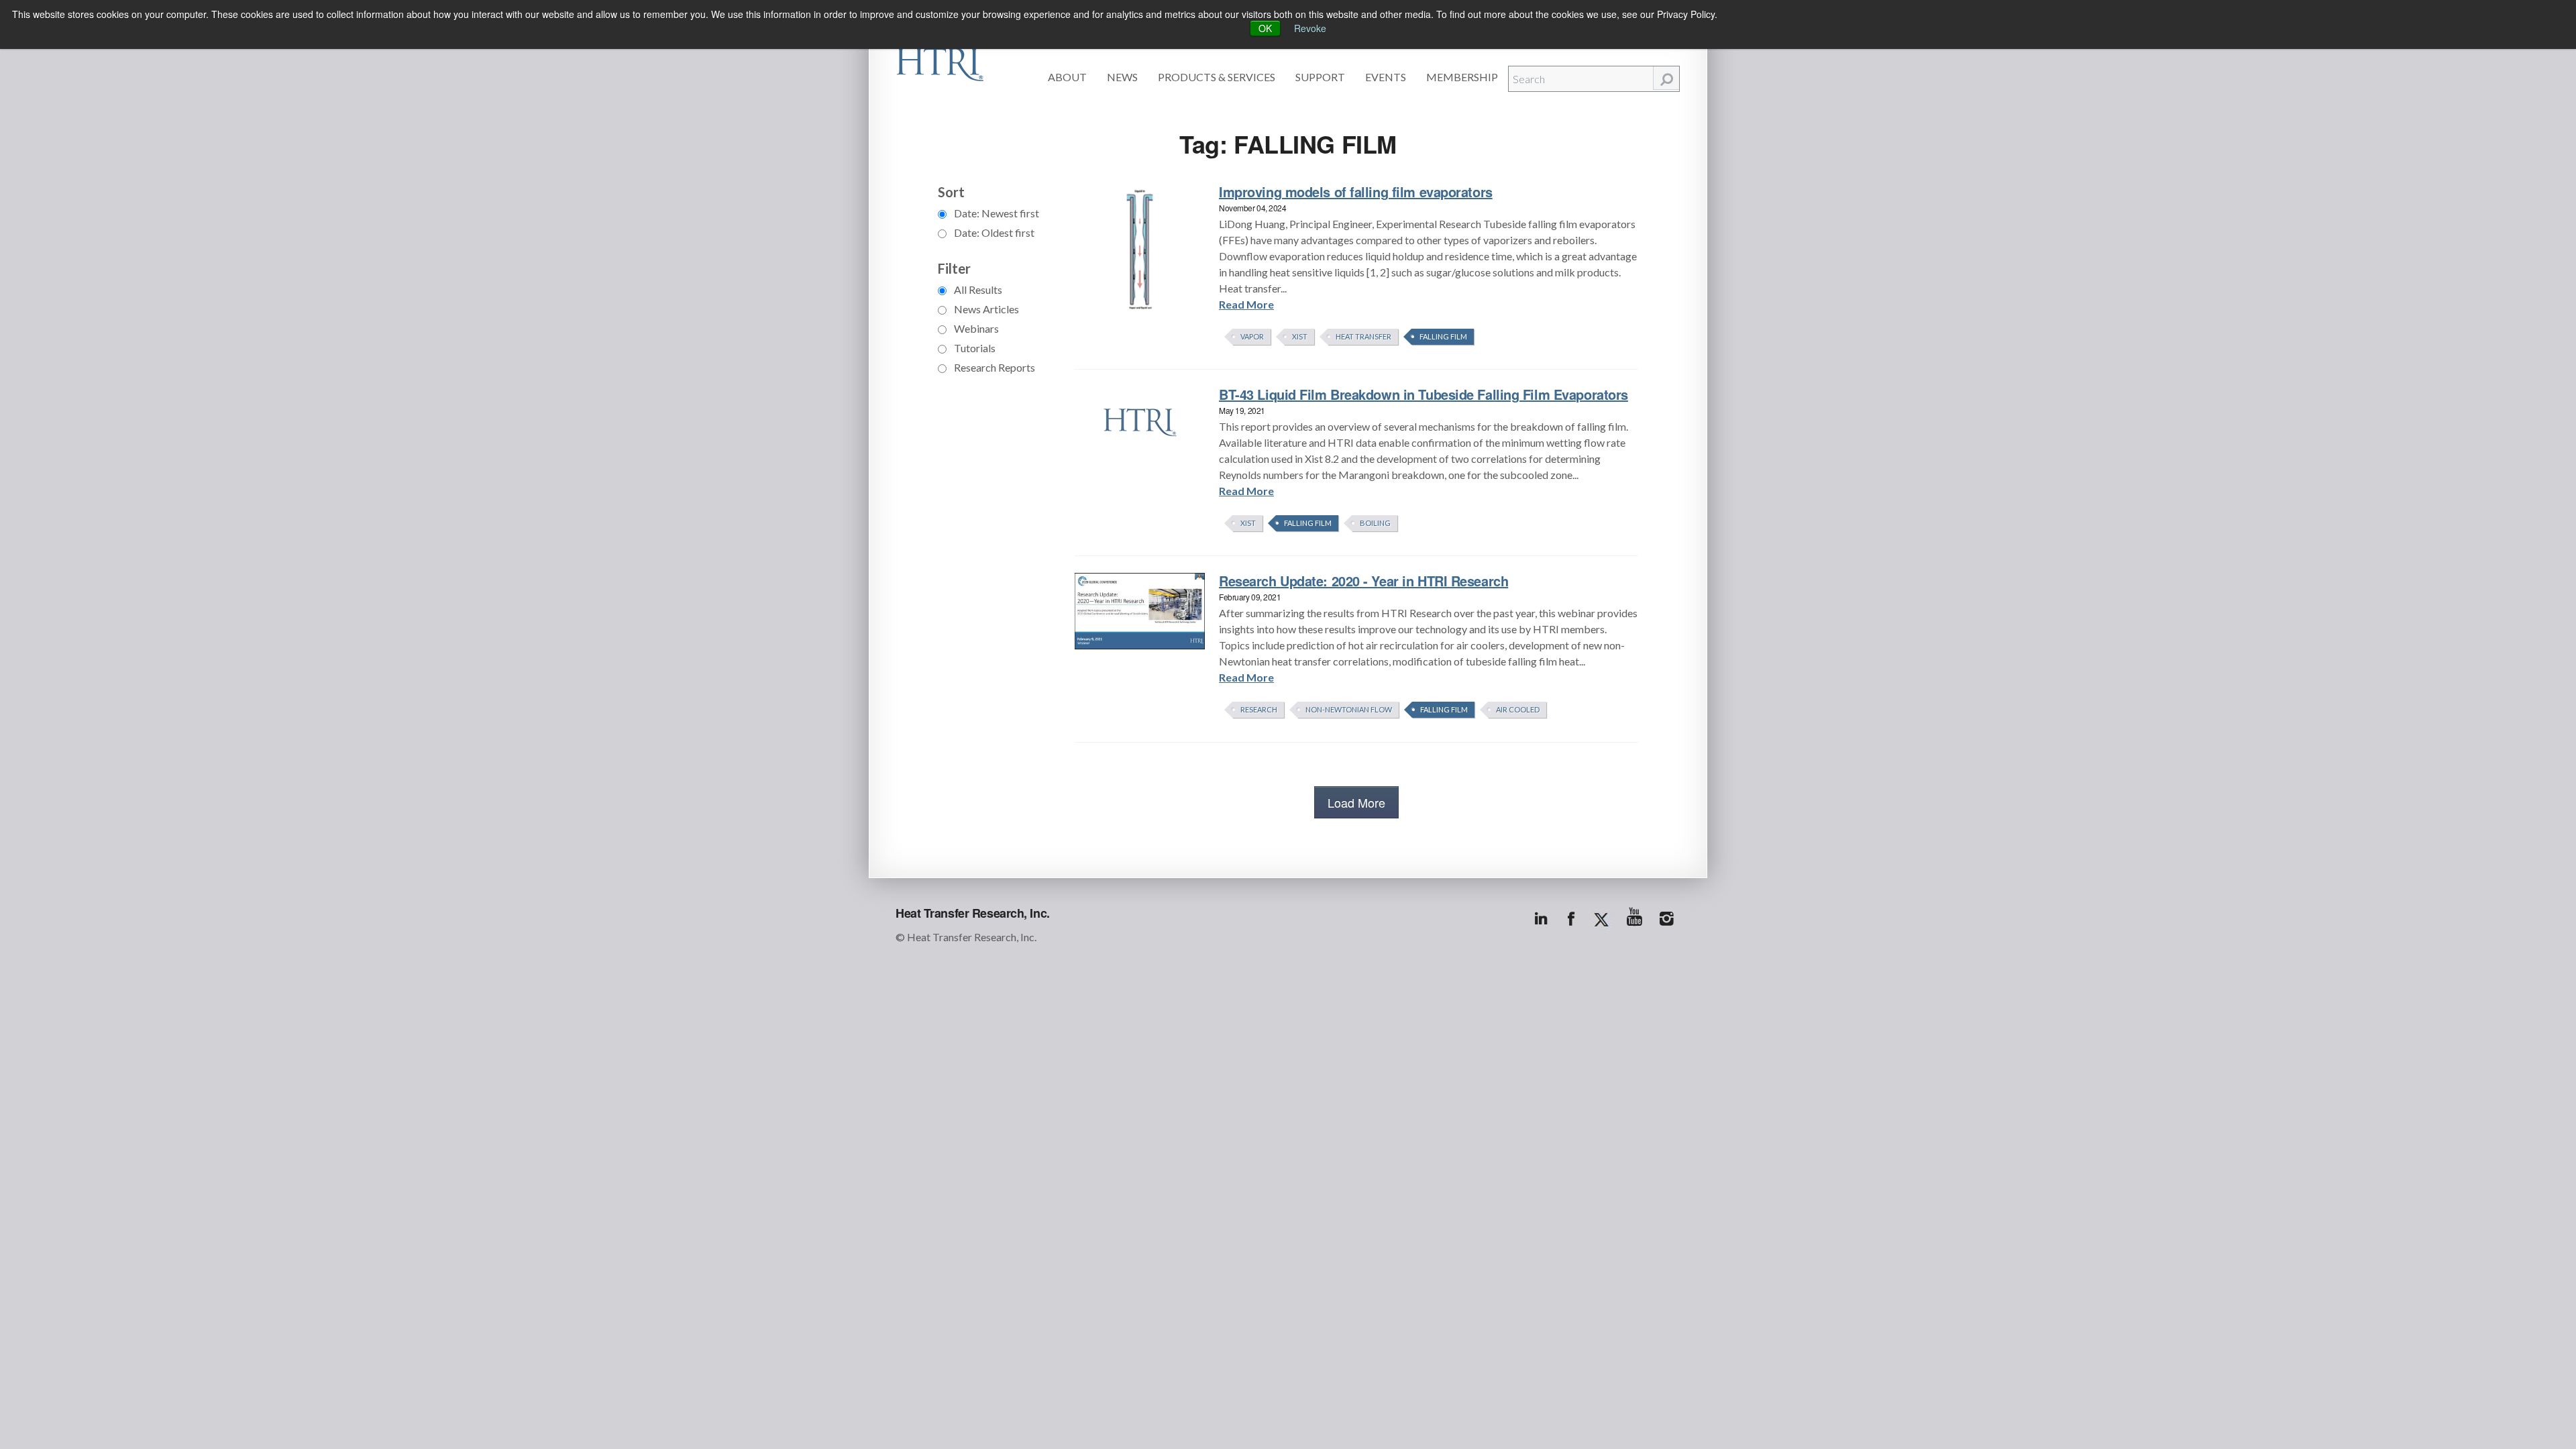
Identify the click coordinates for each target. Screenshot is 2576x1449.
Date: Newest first (996, 213)
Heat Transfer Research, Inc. (973, 913)
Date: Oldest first (993, 232)
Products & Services (1217, 77)
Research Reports (994, 367)
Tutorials (974, 348)
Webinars (975, 328)
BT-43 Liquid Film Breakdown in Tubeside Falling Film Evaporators (1424, 394)
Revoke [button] (1310, 28)
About (1067, 77)
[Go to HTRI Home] (940, 62)
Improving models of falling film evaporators (1356, 192)
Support (1320, 77)
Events (1386, 77)
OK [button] (1265, 28)
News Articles (985, 309)
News (1122, 77)
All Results (977, 289)
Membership (1462, 77)
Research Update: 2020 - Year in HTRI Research (1363, 581)
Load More (1356, 802)
